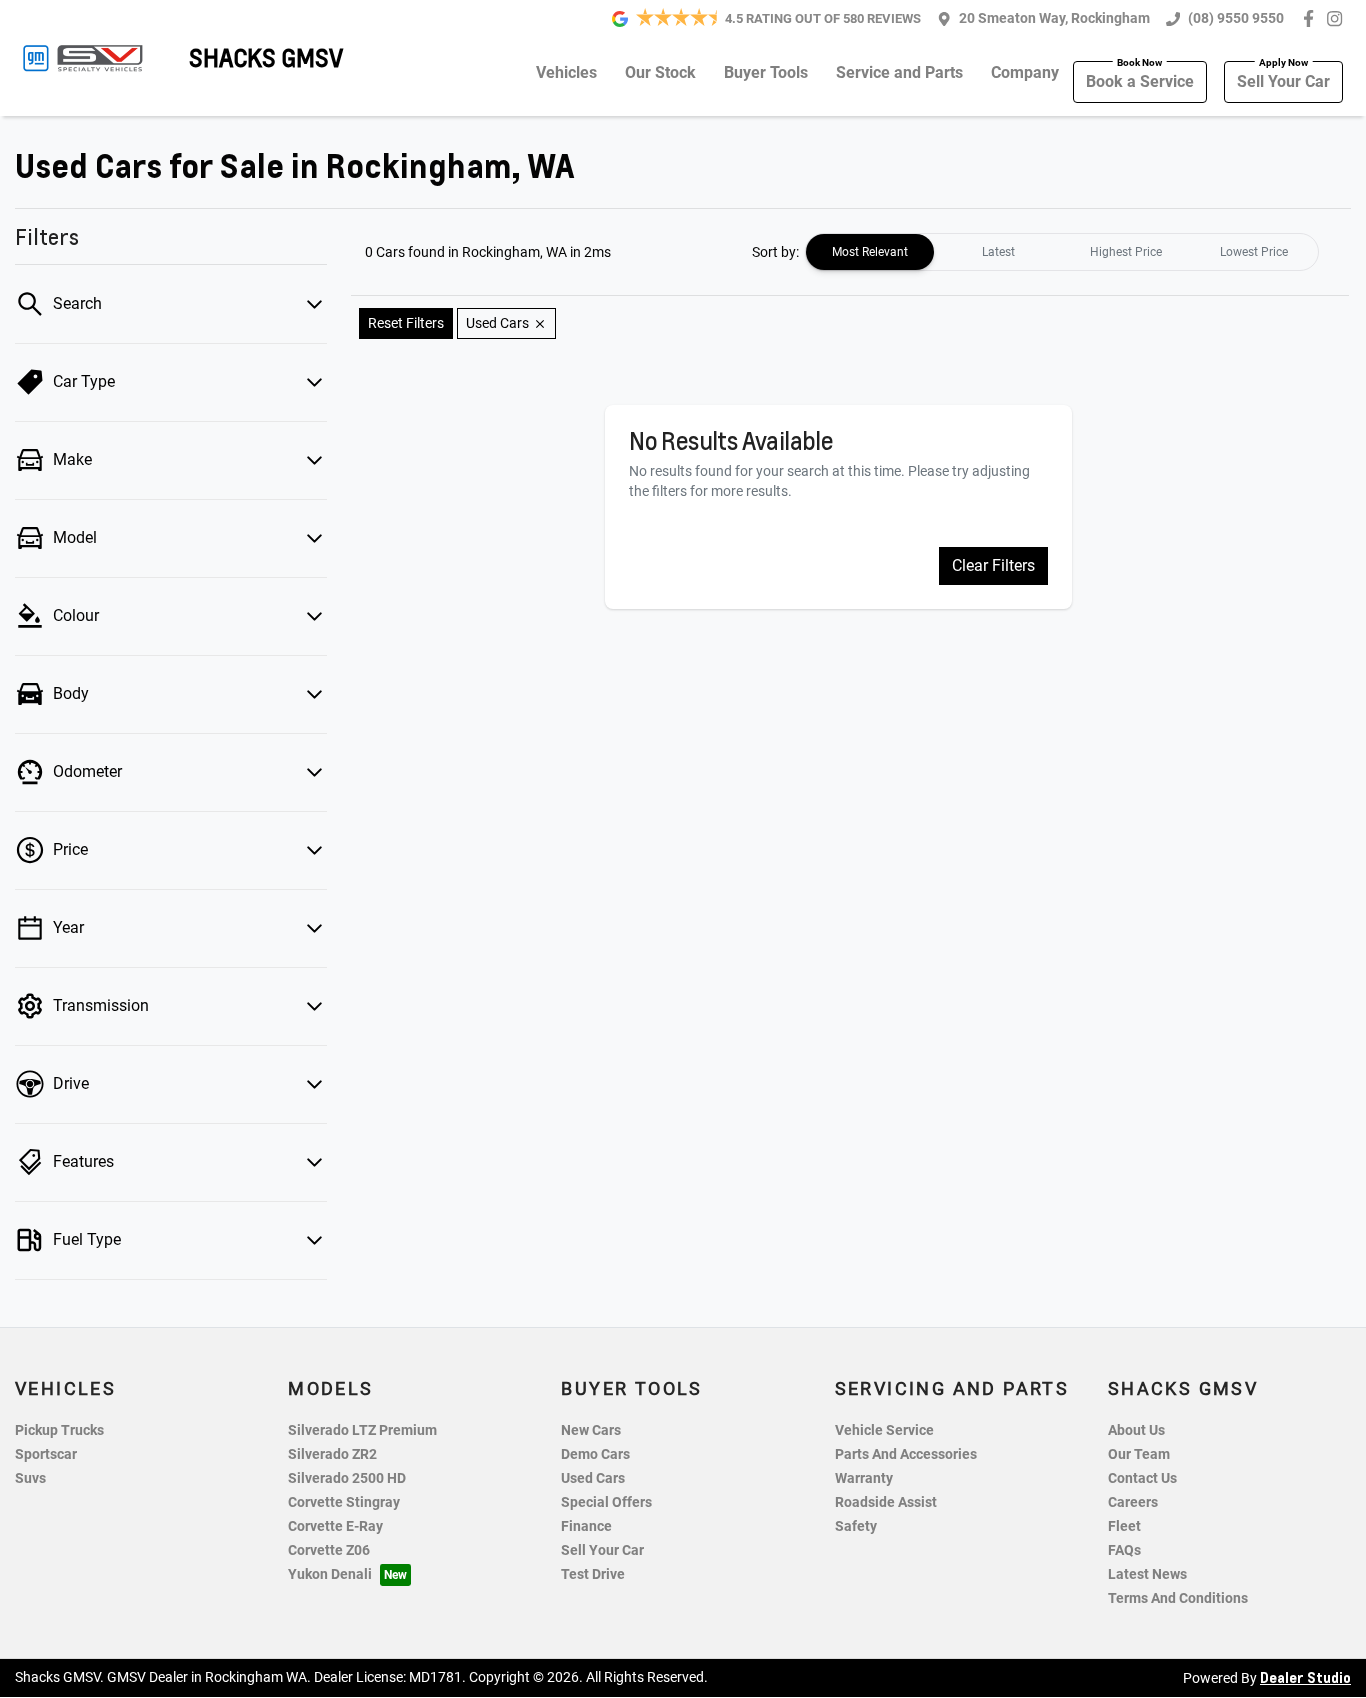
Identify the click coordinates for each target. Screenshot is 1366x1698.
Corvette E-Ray (335, 1526)
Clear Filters (993, 565)
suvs (30, 1478)
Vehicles (566, 72)
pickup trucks (59, 1430)
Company (1025, 72)
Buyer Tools (766, 72)
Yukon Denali (330, 1574)
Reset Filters (406, 323)
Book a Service (1140, 81)
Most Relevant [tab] (870, 252)
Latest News (1147, 1574)
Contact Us (1142, 1478)
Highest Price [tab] (1126, 252)
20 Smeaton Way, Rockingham (1054, 18)
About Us (1136, 1430)
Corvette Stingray (344, 1502)
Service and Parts (899, 72)
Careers (1133, 1502)
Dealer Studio (1305, 1677)
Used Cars (593, 1478)
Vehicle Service (884, 1430)
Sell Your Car (1283, 81)
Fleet (1124, 1526)
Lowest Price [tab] (1254, 252)
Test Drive (593, 1574)
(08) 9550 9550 (1236, 18)
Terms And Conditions (1178, 1598)
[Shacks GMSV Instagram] (1338, 18)
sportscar (46, 1454)
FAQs (1124, 1550)
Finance (586, 1526)
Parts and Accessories (906, 1454)
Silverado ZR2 (332, 1454)
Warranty (864, 1478)
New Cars (591, 1430)
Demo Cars (595, 1454)
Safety (856, 1526)
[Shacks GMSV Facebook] (1312, 18)
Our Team (1139, 1454)
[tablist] (1062, 252)
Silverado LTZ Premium (362, 1430)
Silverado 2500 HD (347, 1478)
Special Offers (606, 1502)
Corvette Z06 (329, 1550)
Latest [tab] (998, 252)
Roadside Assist (886, 1502)
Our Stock (660, 72)
